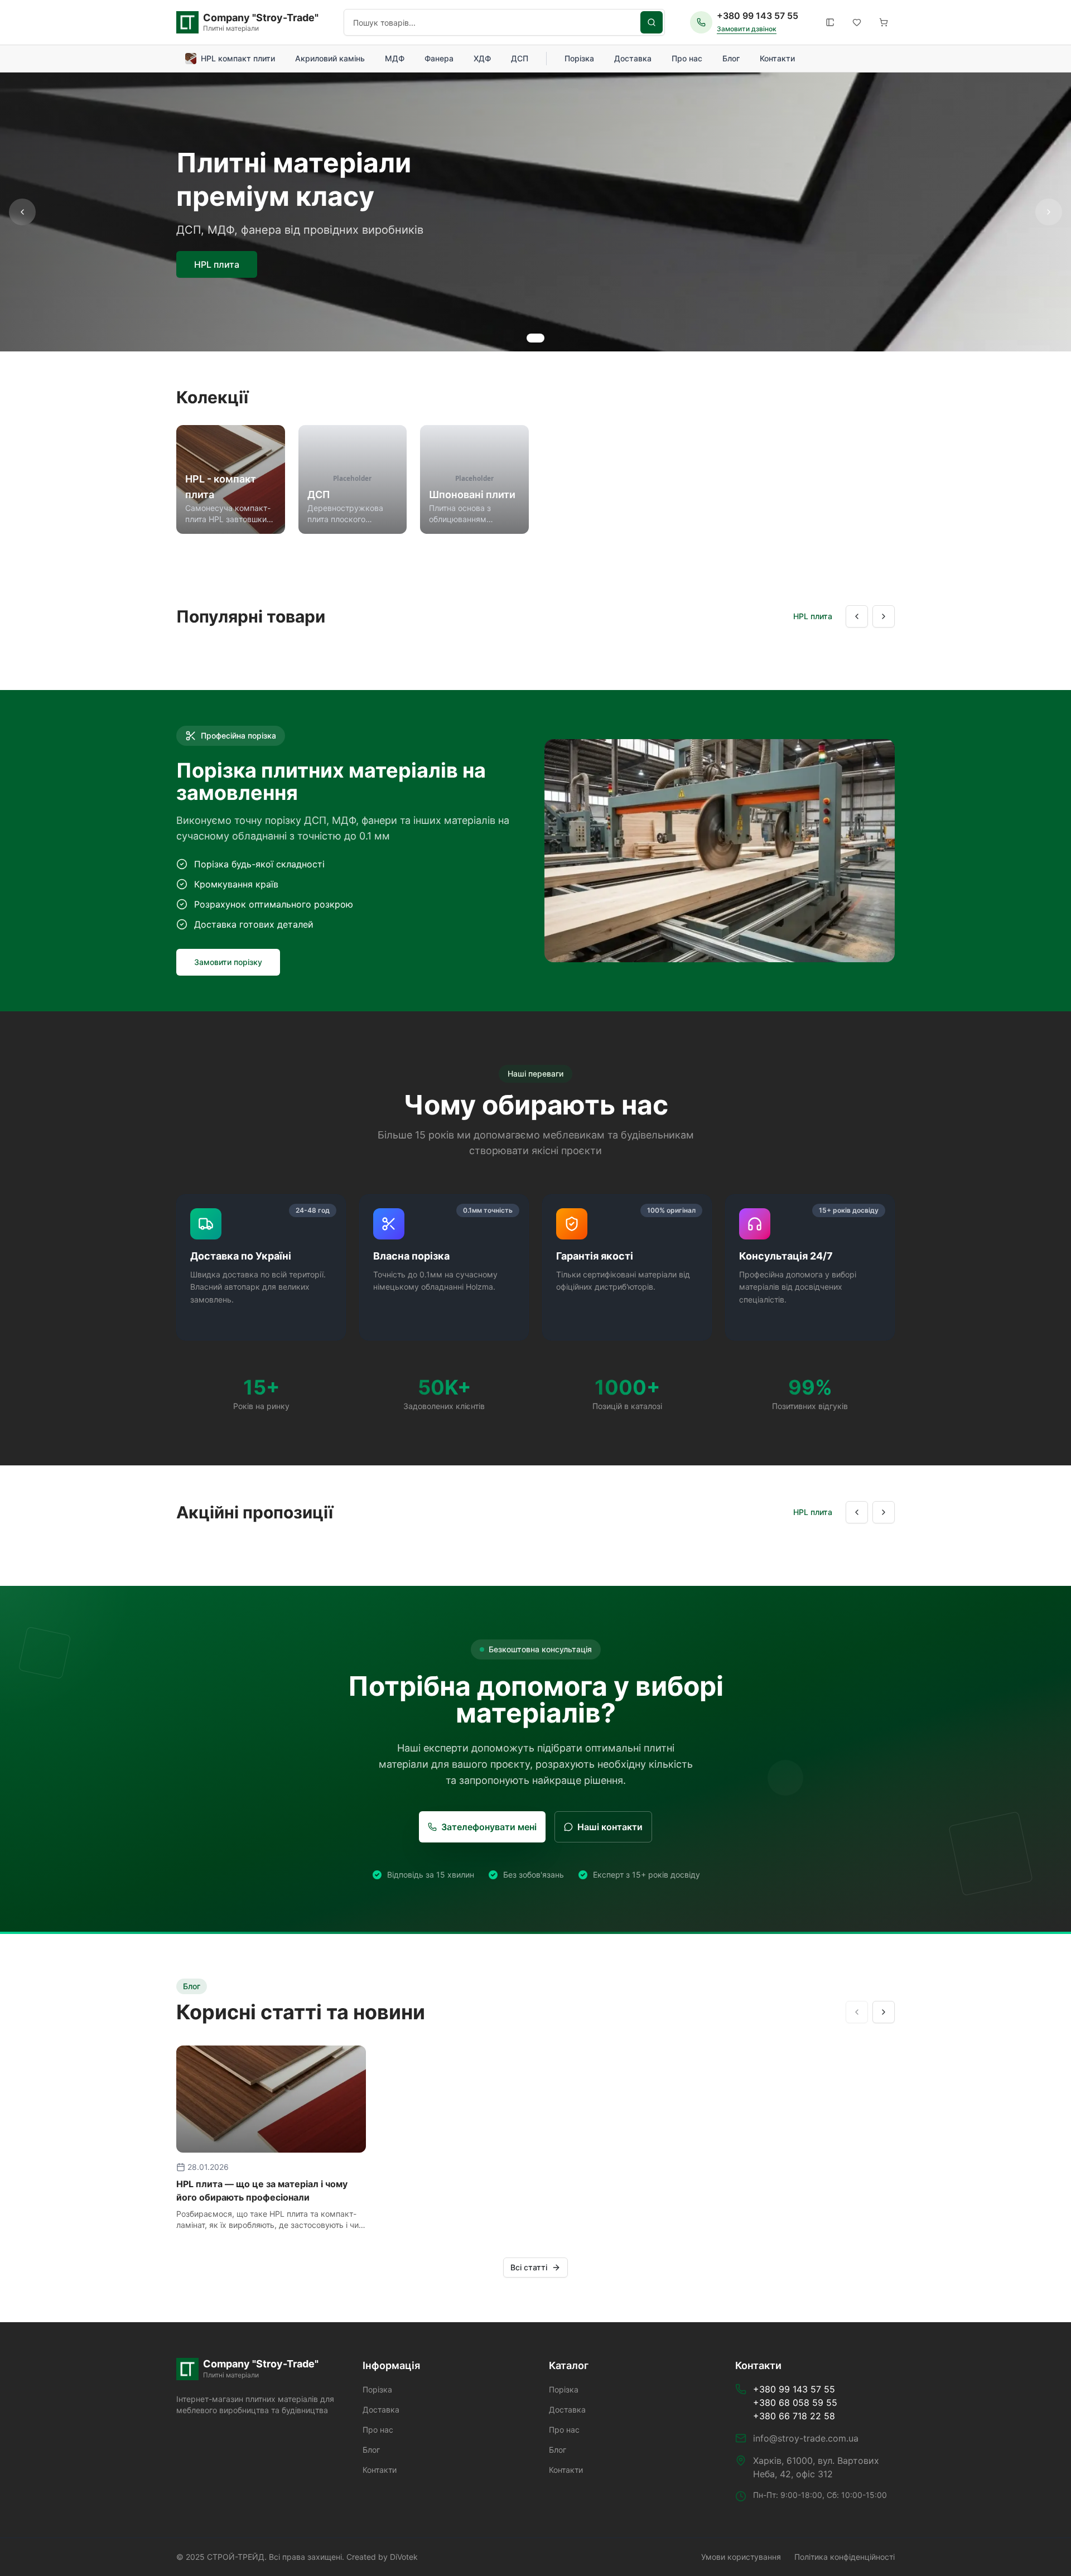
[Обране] (857, 22)
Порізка (579, 58)
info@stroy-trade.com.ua (806, 2438)
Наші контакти (610, 1827)
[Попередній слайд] (22, 212)
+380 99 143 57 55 (758, 16)
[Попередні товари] (857, 616)
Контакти (777, 58)
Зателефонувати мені (489, 1827)
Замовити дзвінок (747, 29)
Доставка (633, 58)
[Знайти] (652, 22)
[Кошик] (884, 22)
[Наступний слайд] (1049, 212)
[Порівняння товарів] (830, 22)
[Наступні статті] (884, 2012)
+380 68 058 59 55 (795, 2403)
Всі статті (529, 2267)
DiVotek (404, 2557)
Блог (731, 58)
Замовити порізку (228, 962)
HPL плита (217, 264)
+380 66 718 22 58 (794, 2416)
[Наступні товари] (884, 616)
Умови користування (741, 2557)
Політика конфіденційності (845, 2557)
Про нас (687, 58)
